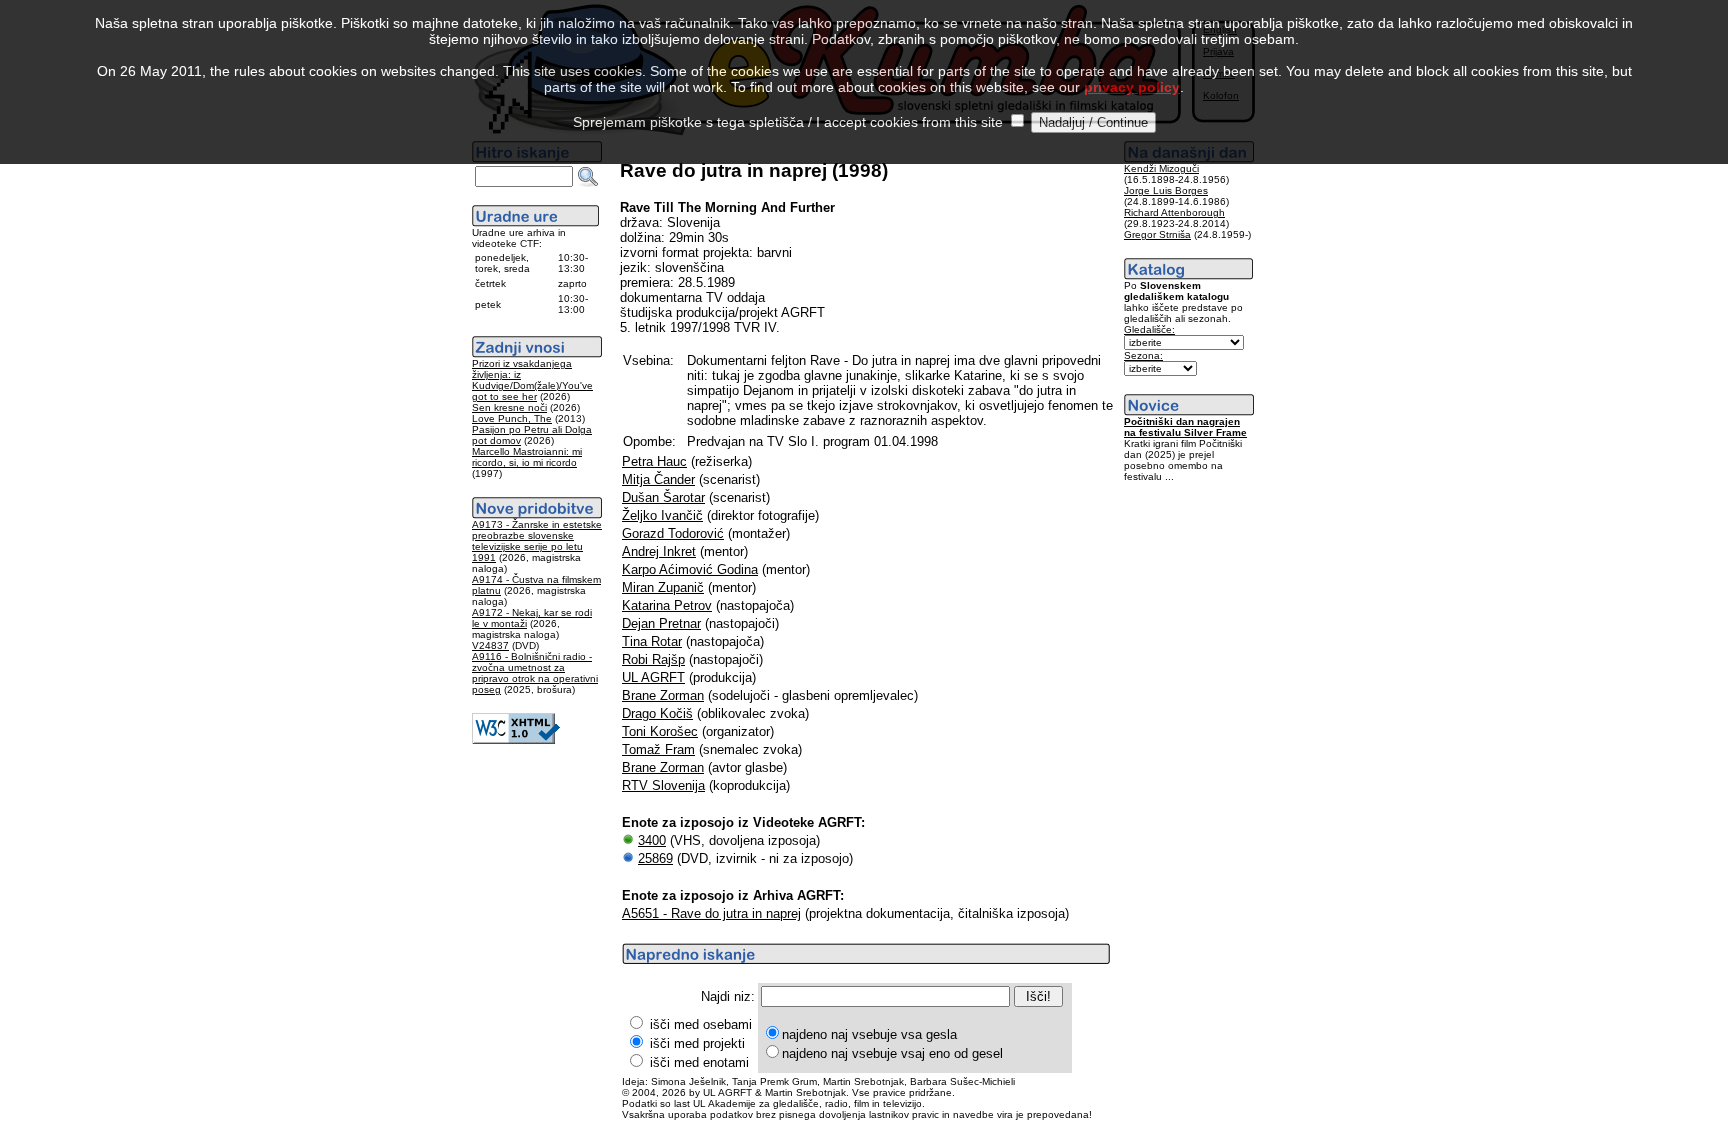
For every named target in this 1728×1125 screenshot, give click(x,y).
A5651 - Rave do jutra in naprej (711, 913)
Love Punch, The (512, 418)
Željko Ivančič (662, 515)
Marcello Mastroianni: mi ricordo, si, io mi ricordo (527, 457)
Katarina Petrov (667, 605)
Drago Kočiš (657, 713)
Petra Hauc (654, 461)
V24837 (490, 645)
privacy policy (1132, 87)
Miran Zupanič (663, 587)
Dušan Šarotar (663, 497)
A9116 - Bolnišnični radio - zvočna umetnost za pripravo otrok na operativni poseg (535, 673)
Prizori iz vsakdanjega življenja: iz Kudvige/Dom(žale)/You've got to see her (532, 380)
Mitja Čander (658, 479)
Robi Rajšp (653, 659)
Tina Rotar (652, 641)
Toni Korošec (660, 731)
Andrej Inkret (659, 551)
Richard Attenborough (1174, 212)
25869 (655, 858)
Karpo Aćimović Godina (690, 569)
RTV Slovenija (663, 785)
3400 (652, 840)
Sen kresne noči (509, 407)
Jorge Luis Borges (1166, 190)
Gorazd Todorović (673, 533)
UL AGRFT (653, 677)
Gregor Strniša (1157, 234)
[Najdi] (588, 177)
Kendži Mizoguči (1161, 168)
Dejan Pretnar (661, 623)
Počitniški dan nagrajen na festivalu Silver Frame (1185, 427)
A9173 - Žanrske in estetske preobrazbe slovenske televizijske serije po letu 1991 (537, 541)
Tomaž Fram (658, 749)
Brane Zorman (663, 695)
